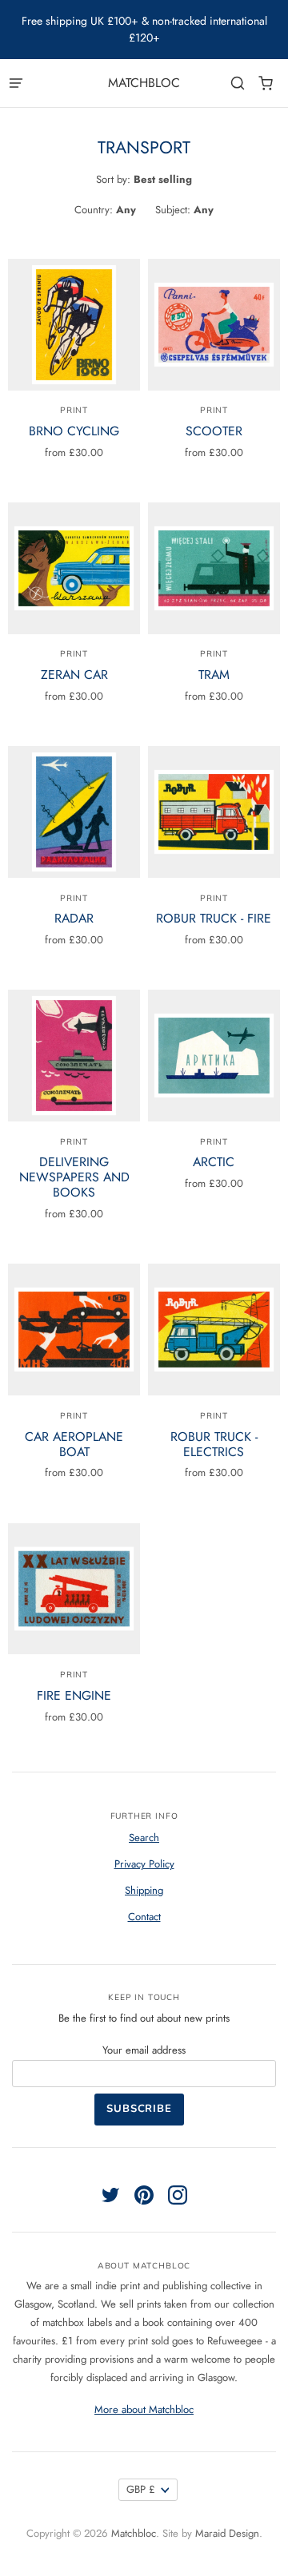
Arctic (214, 1162)
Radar (74, 918)
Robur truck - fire (214, 918)
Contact (144, 1917)
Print (74, 410)
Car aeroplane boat (74, 1444)
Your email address (144, 2050)
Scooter (214, 431)
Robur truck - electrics (214, 1444)
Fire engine (74, 1695)
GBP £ (141, 2489)
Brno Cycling (74, 431)
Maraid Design (227, 2533)
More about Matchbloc (144, 2409)
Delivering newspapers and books (74, 1177)
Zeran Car (74, 675)
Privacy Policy (144, 1864)
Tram (214, 675)
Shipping (144, 1890)
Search (144, 1838)
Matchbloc (144, 83)
